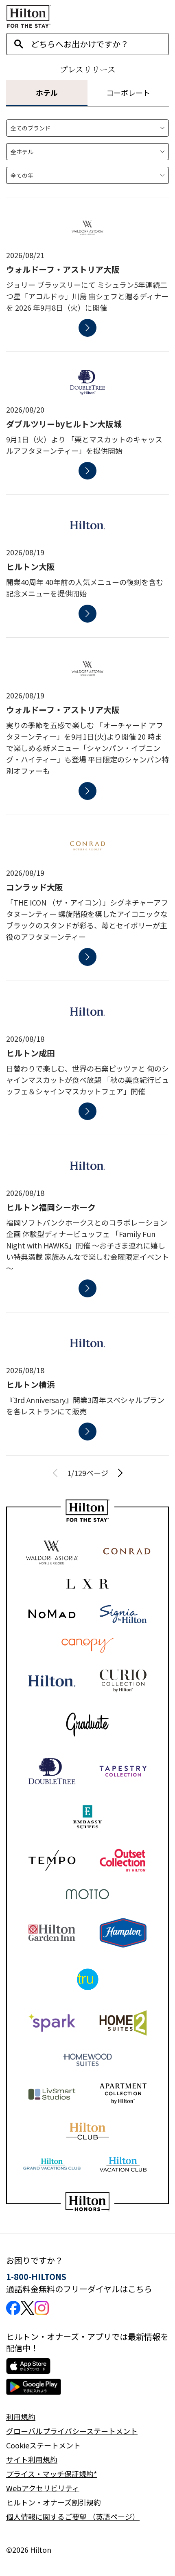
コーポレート (128, 93)
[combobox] (100, 44)
